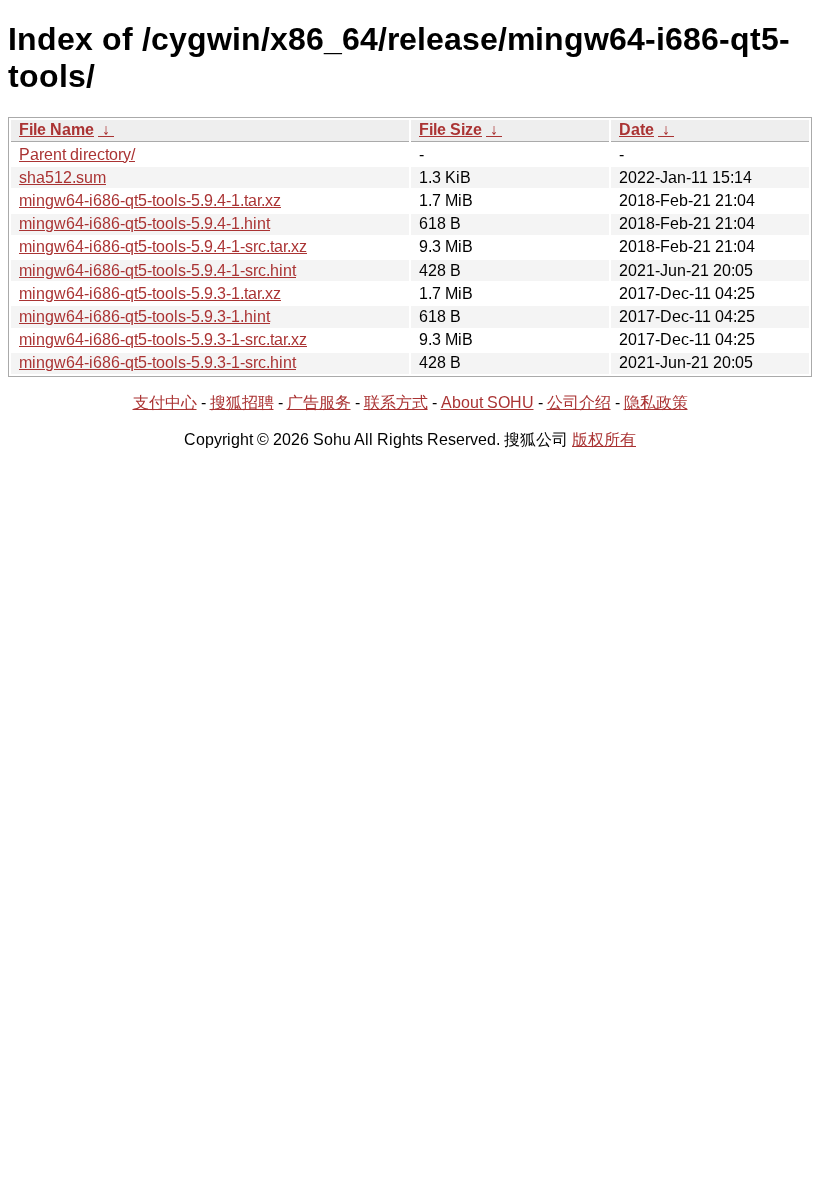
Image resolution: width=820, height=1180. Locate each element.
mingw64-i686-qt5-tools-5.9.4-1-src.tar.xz (163, 246)
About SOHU (487, 402)
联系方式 (396, 402)
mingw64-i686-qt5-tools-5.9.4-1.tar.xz (150, 200)
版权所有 (604, 439)
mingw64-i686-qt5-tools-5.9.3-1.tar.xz (150, 293)
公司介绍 (579, 402)
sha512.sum (62, 177)
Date (636, 129)
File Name (56, 129)
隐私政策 (656, 402)
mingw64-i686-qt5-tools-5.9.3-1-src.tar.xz (163, 339)
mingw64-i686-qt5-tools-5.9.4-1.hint (144, 223)
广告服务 (319, 402)
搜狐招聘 (242, 402)
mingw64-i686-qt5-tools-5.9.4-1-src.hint (157, 270)
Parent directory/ (77, 154)
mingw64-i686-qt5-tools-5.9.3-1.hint (144, 316)
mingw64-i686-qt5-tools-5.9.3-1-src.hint (157, 362)
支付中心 (165, 402)
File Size (450, 129)
